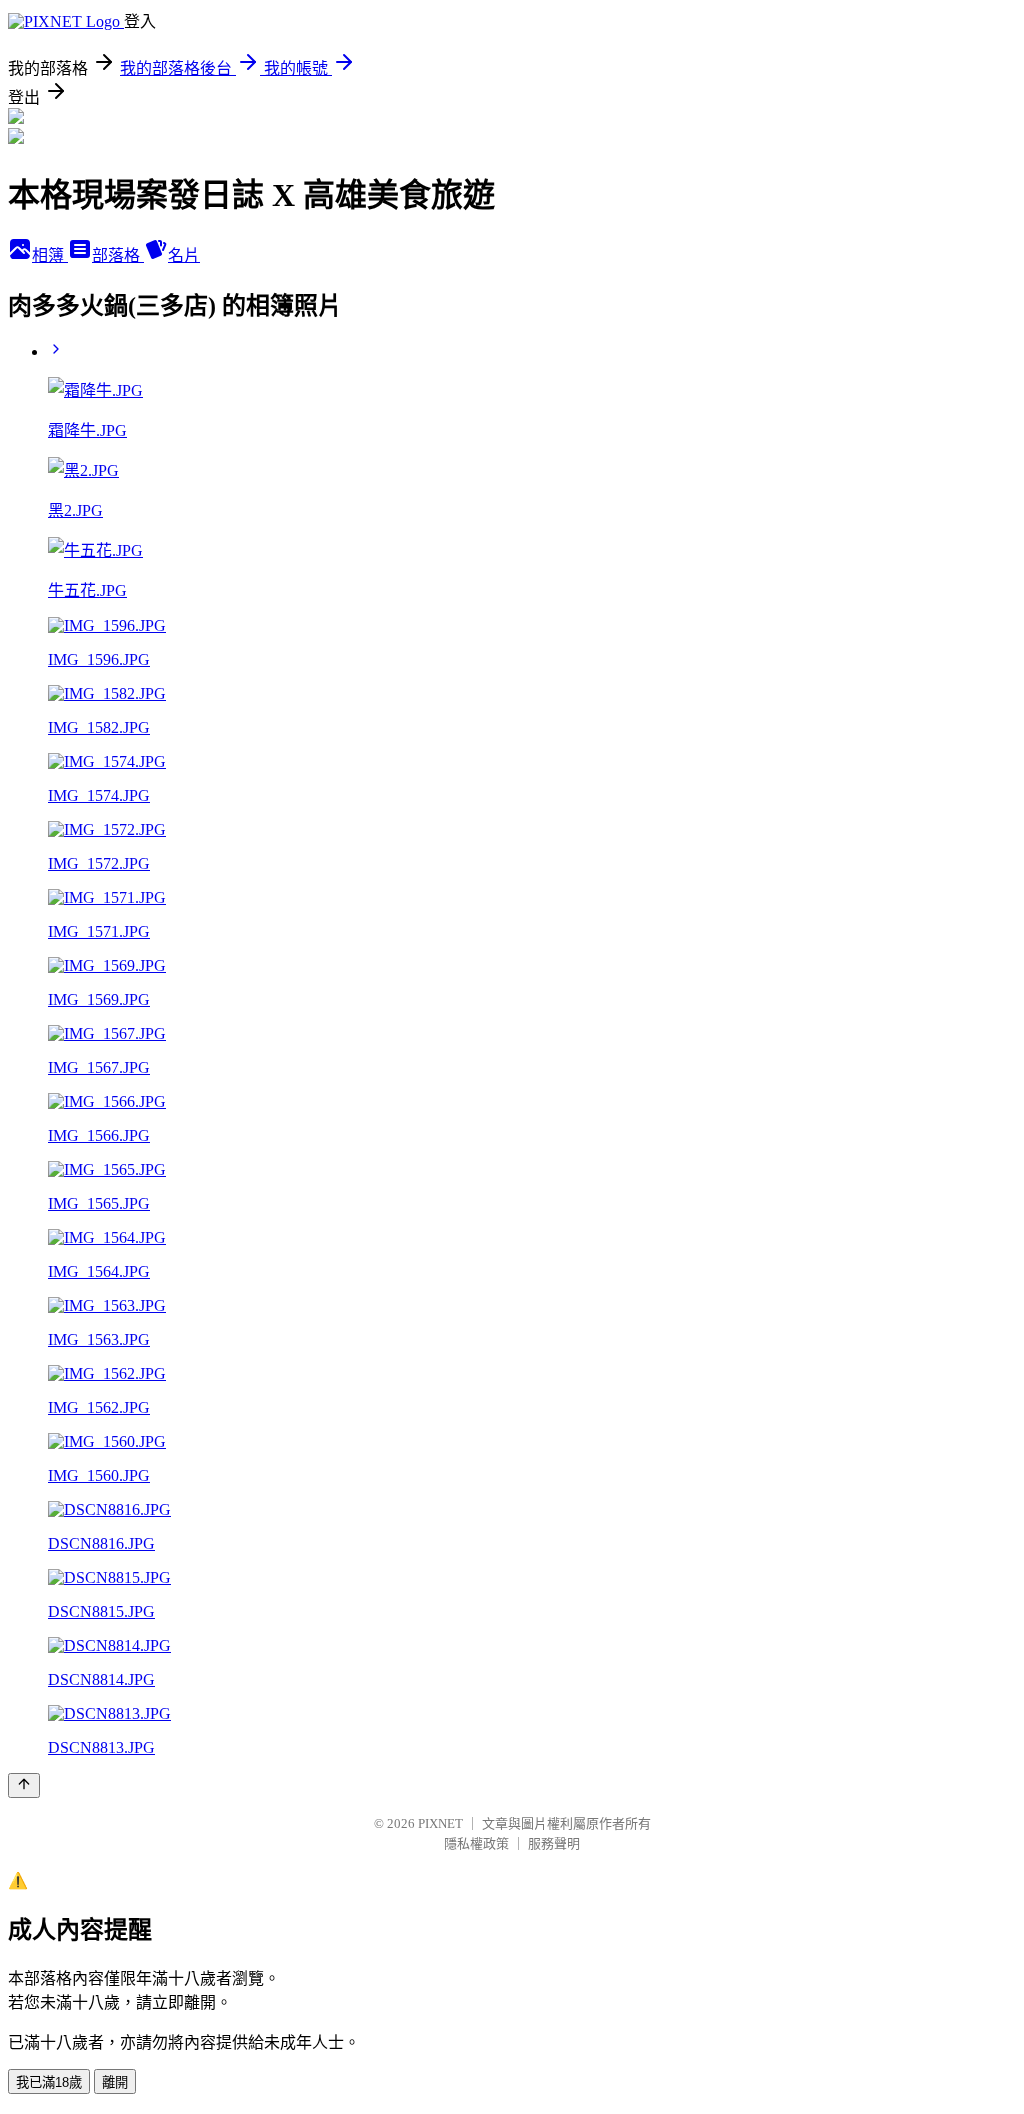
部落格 (118, 255)
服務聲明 (554, 1843)
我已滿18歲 (49, 2082)
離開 (115, 2082)
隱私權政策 (476, 1843)
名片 (184, 255)
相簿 (50, 255)
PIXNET (440, 1823)
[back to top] (24, 1785)
